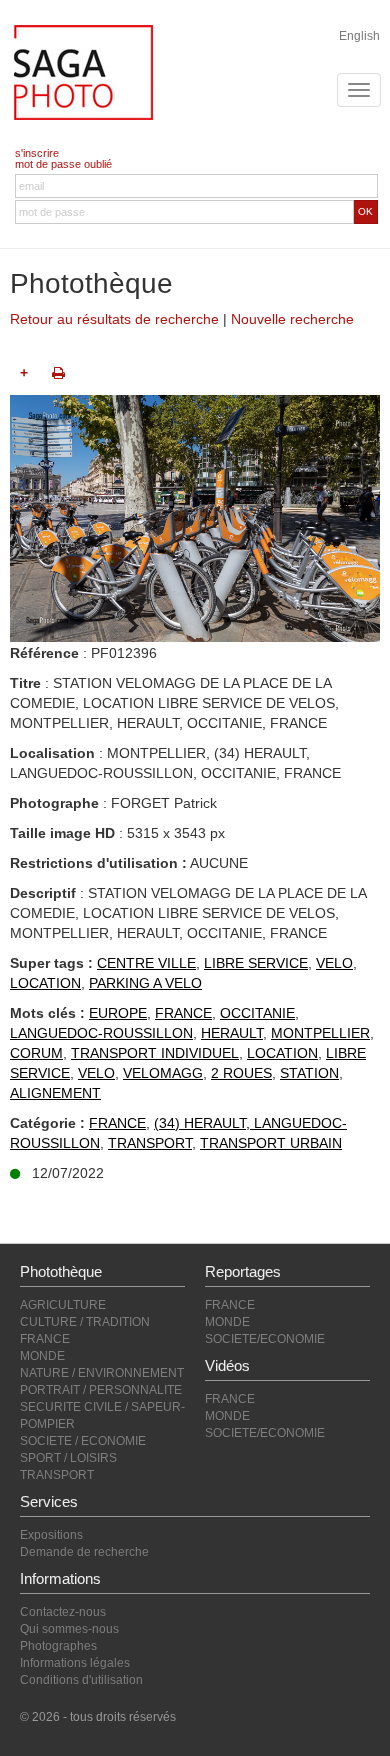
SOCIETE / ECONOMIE (83, 1441)
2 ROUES (241, 1073)
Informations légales (75, 1663)
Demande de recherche (84, 1552)
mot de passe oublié (63, 164)
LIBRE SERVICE (256, 963)
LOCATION (45, 983)
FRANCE (183, 1013)
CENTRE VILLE (146, 963)
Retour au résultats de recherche (114, 319)
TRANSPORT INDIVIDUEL (155, 1053)
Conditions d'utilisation (81, 1680)
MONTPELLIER (320, 1033)
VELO (334, 963)
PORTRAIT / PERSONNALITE (101, 1390)
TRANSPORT (150, 1143)
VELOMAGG (163, 1073)
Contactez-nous (63, 1612)
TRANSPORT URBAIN (271, 1143)
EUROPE (118, 1013)
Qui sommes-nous (69, 1629)
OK (365, 211)
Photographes (58, 1646)
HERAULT (232, 1033)
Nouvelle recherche (292, 319)
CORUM (36, 1053)
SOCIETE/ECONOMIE (265, 1339)
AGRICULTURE (63, 1305)
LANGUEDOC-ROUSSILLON (101, 1033)
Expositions (51, 1535)
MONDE (42, 1356)
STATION (309, 1073)
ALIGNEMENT (55, 1093)
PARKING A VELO (145, 983)
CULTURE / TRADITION (85, 1322)
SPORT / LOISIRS (68, 1458)
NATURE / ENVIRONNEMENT (102, 1373)
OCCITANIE (257, 1013)
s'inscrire (37, 153)
